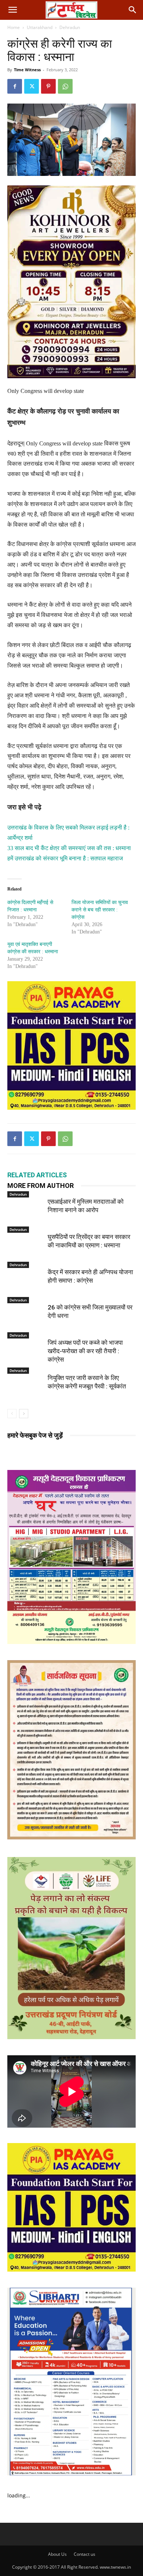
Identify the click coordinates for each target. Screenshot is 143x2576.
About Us (57, 2554)
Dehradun (70, 27)
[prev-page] (12, 1414)
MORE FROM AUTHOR (41, 1186)
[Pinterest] (48, 86)
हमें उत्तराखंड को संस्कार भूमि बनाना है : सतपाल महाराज (65, 858)
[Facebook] (15, 86)
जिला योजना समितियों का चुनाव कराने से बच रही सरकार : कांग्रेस (100, 910)
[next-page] (24, 1414)
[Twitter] (32, 86)
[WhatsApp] (65, 86)
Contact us (85, 2554)
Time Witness (27, 70)
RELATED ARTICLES (37, 1175)
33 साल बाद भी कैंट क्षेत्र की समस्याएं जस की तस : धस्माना (69, 848)
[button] (12, 10)
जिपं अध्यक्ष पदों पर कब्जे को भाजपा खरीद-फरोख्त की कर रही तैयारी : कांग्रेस (85, 1351)
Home (14, 27)
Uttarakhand (40, 27)
